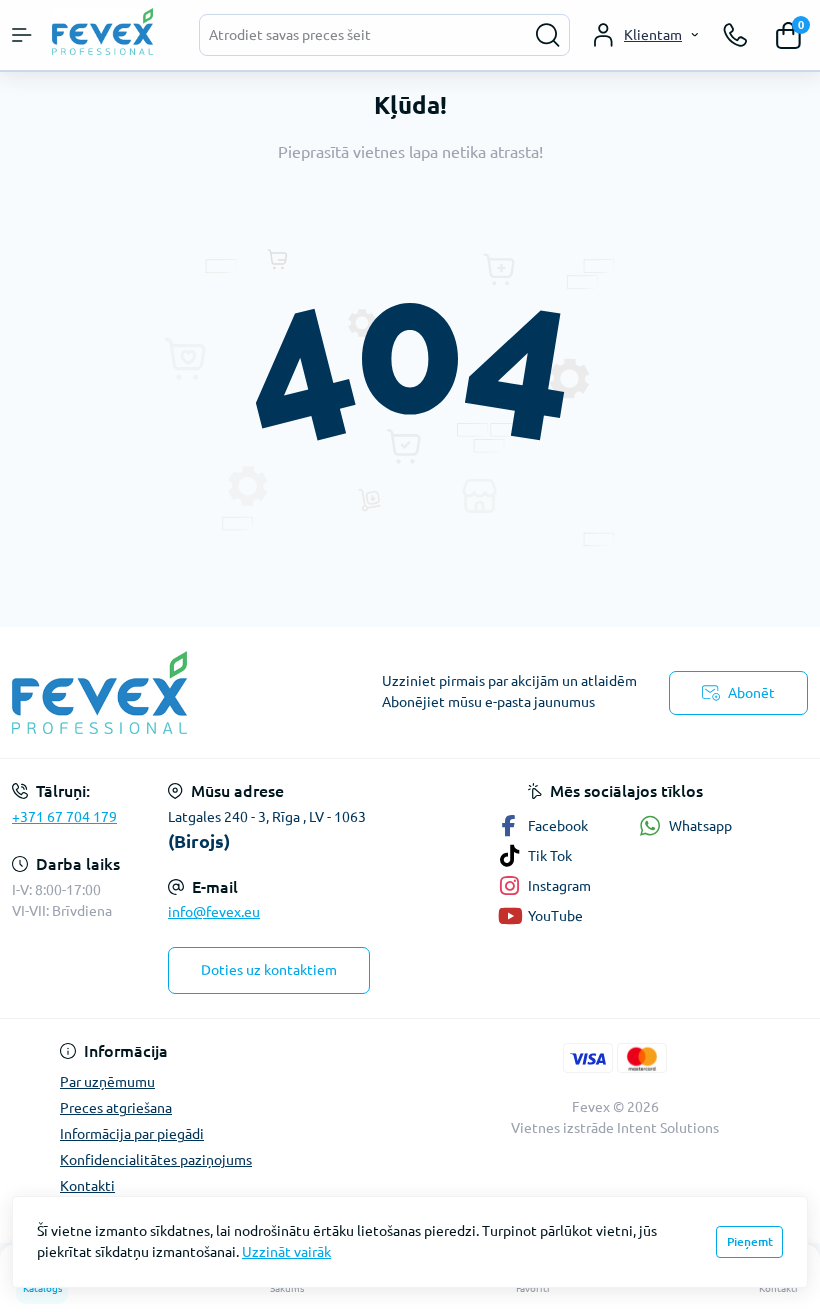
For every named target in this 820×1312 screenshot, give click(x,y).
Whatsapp (700, 826)
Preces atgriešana (116, 1108)
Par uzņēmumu (107, 1082)
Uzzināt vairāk (286, 1252)
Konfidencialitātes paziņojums (156, 1160)
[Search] (548, 35)
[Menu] (22, 35)
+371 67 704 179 (64, 817)
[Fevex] (136, 692)
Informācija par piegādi (132, 1134)
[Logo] (107, 32)
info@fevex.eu (214, 912)
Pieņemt (750, 1241)
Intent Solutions (668, 1128)
